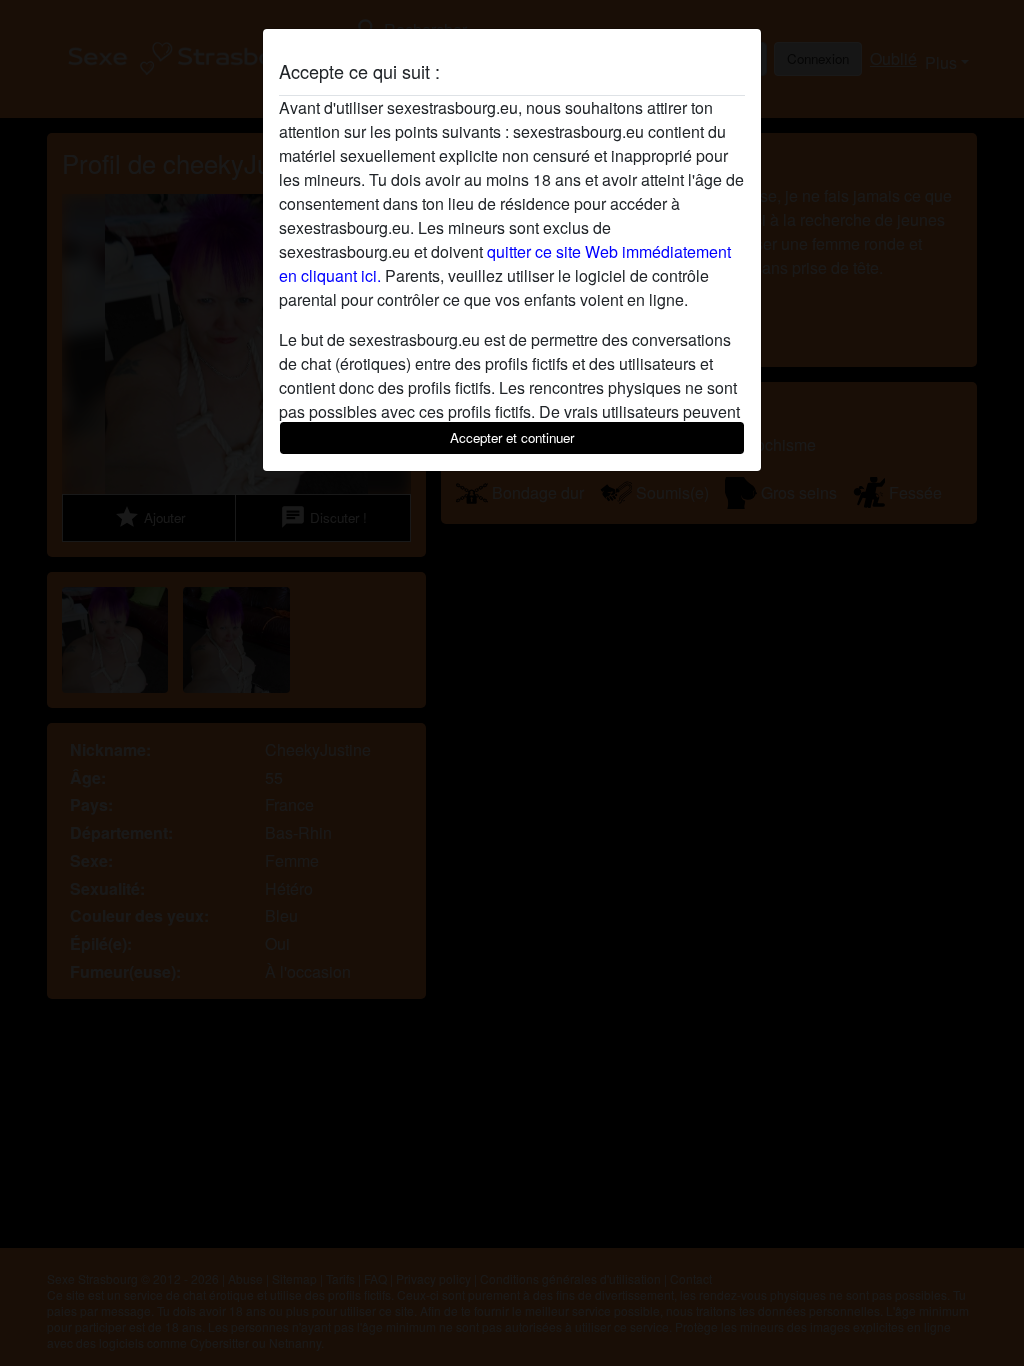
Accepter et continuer (512, 437)
